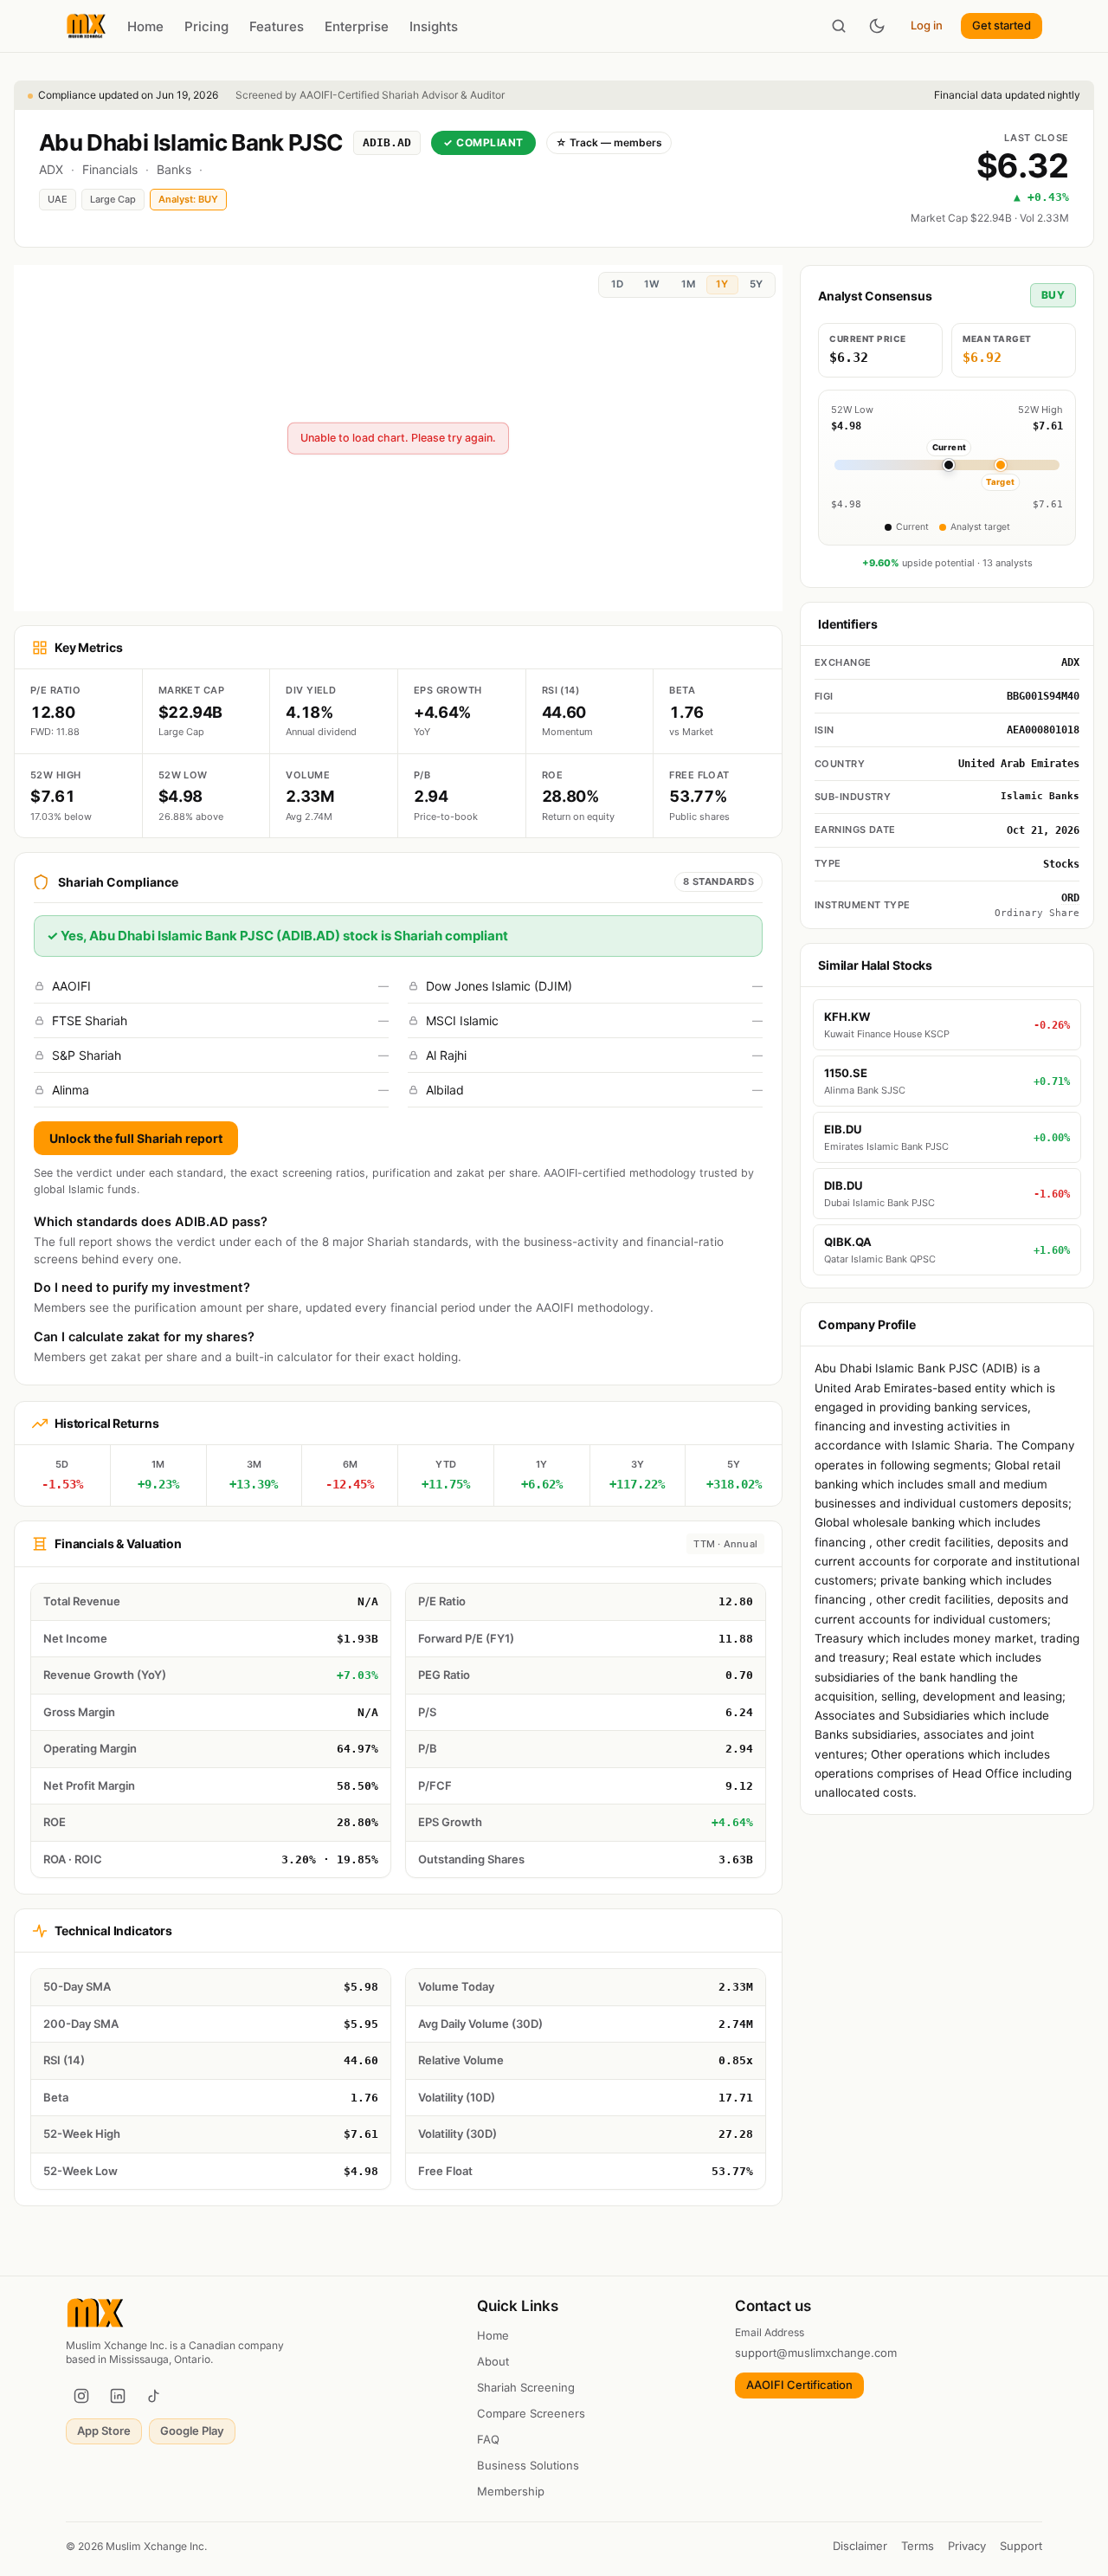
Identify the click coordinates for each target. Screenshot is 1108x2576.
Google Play (192, 2431)
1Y (722, 284)
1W (652, 284)
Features (277, 26)
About (493, 2361)
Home (145, 26)
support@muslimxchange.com (816, 2353)
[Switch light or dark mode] (877, 26)
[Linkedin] (118, 2396)
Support (1021, 2546)
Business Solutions (528, 2465)
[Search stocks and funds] (839, 26)
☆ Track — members (609, 142)
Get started (1002, 25)
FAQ (488, 2439)
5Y (756, 284)
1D (617, 284)
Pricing (206, 26)
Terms (918, 2546)
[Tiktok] (154, 2396)
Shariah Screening (526, 2387)
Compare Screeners (531, 2413)
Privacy (967, 2546)
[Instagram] (81, 2396)
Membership (511, 2491)
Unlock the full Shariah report (136, 1138)
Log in (927, 25)
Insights (434, 26)
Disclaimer (860, 2546)
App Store (104, 2431)
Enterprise (357, 26)
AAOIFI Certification (799, 2385)
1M (688, 284)
